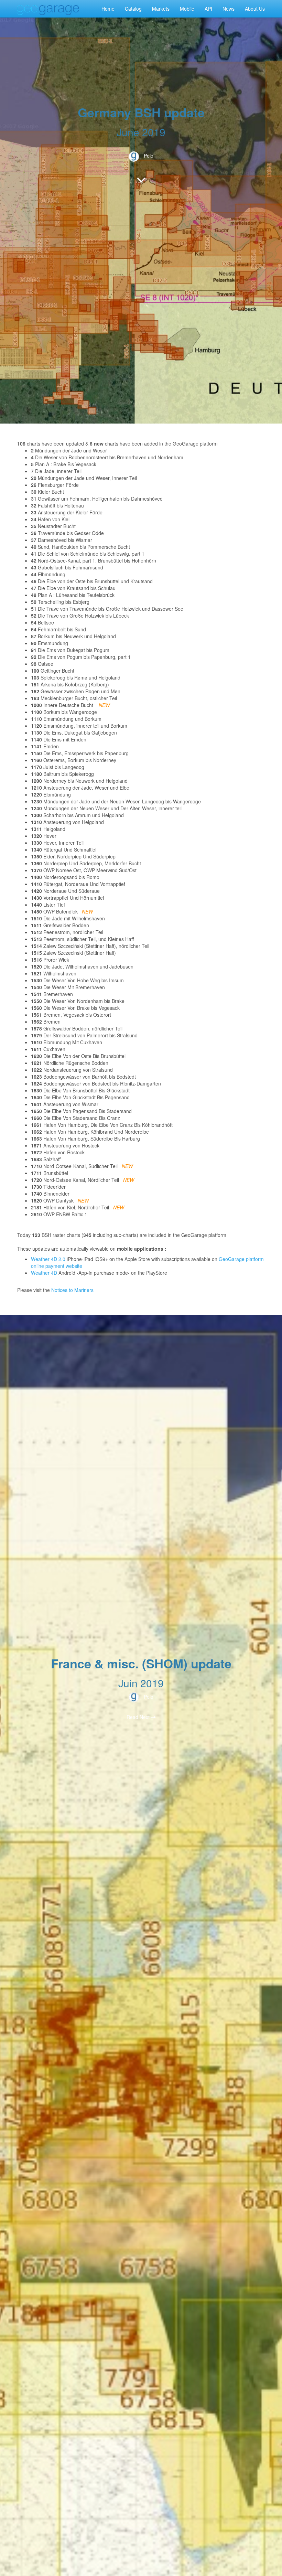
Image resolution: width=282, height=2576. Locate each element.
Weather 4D (44, 1273)
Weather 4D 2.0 (49, 1259)
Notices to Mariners (72, 1290)
